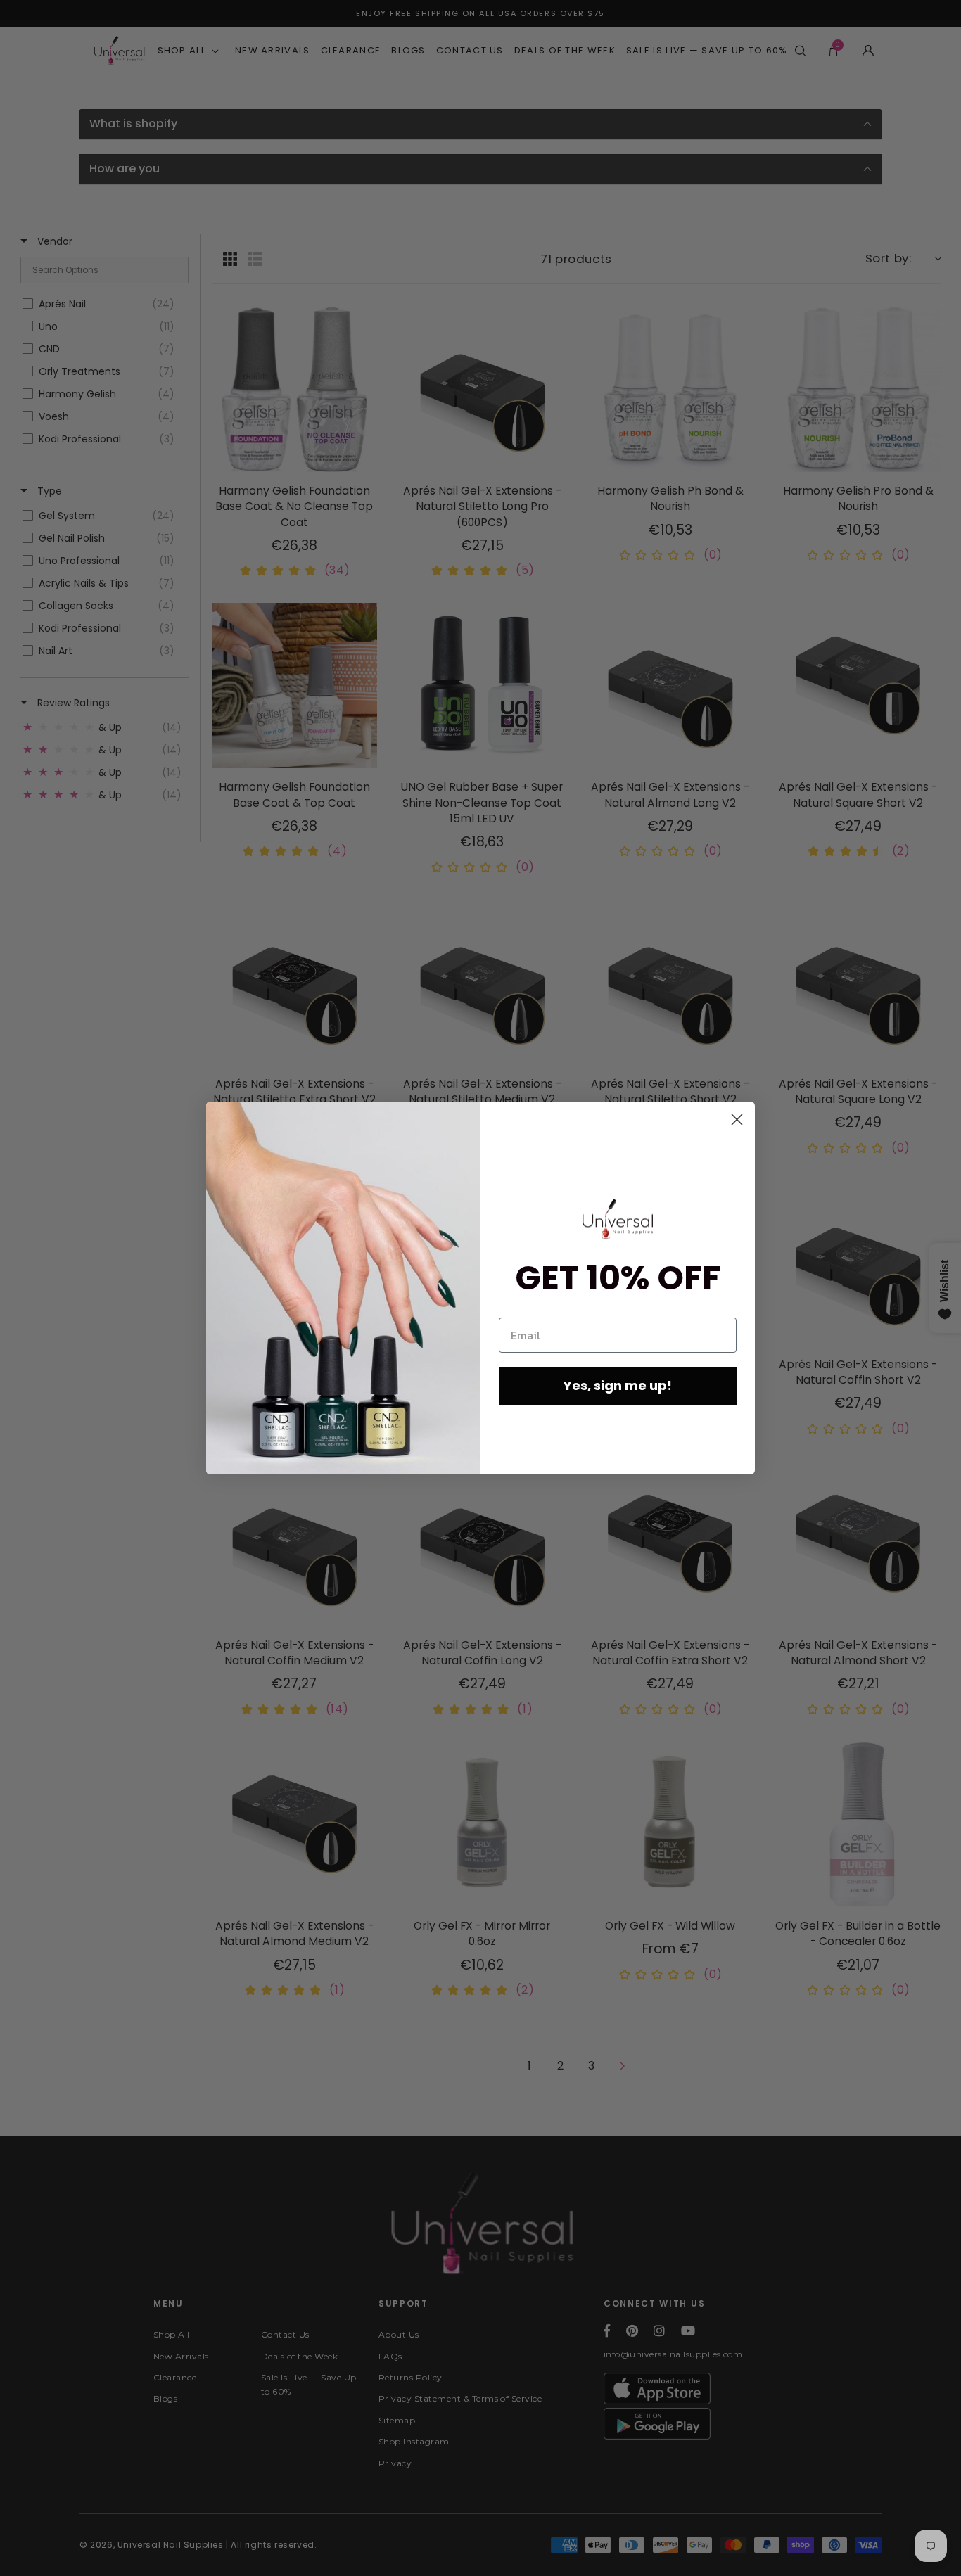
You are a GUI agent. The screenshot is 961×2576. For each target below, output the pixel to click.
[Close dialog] (737, 1120)
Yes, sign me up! (618, 1385)
